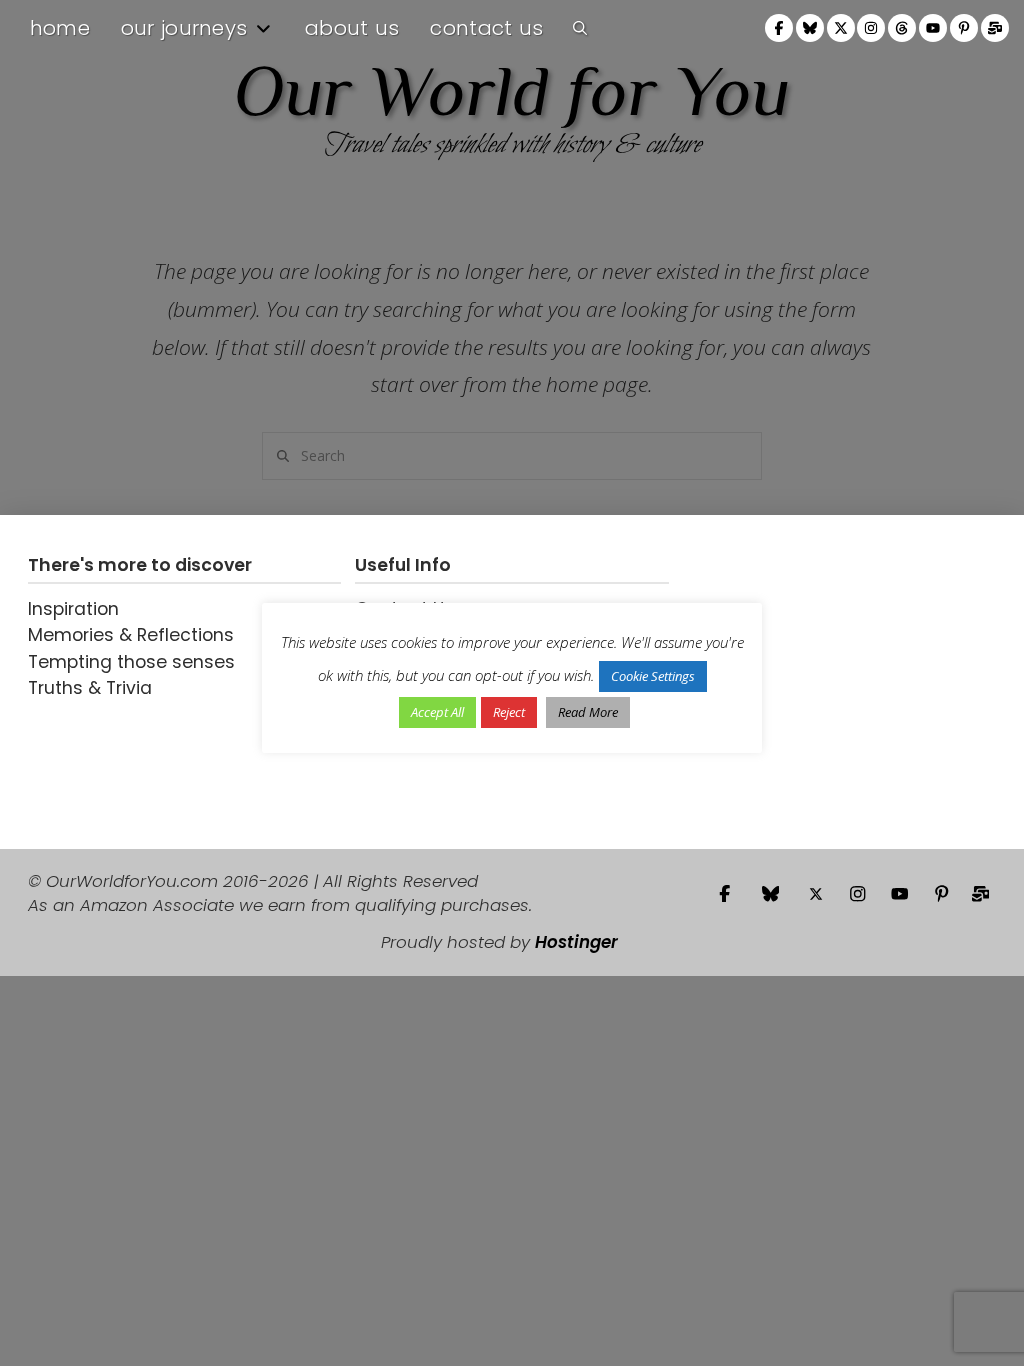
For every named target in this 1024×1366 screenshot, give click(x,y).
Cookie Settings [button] (653, 676)
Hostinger (576, 942)
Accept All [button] (437, 712)
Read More (588, 712)
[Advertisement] (808, 682)
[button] (580, 28)
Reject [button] (509, 712)
